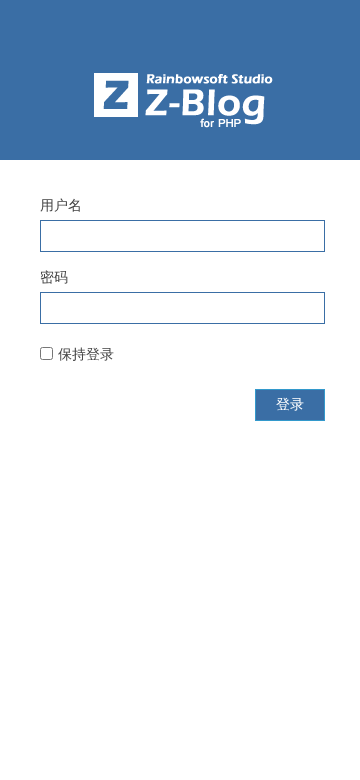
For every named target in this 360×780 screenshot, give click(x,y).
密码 (54, 277)
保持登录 (86, 354)
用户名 (61, 205)
